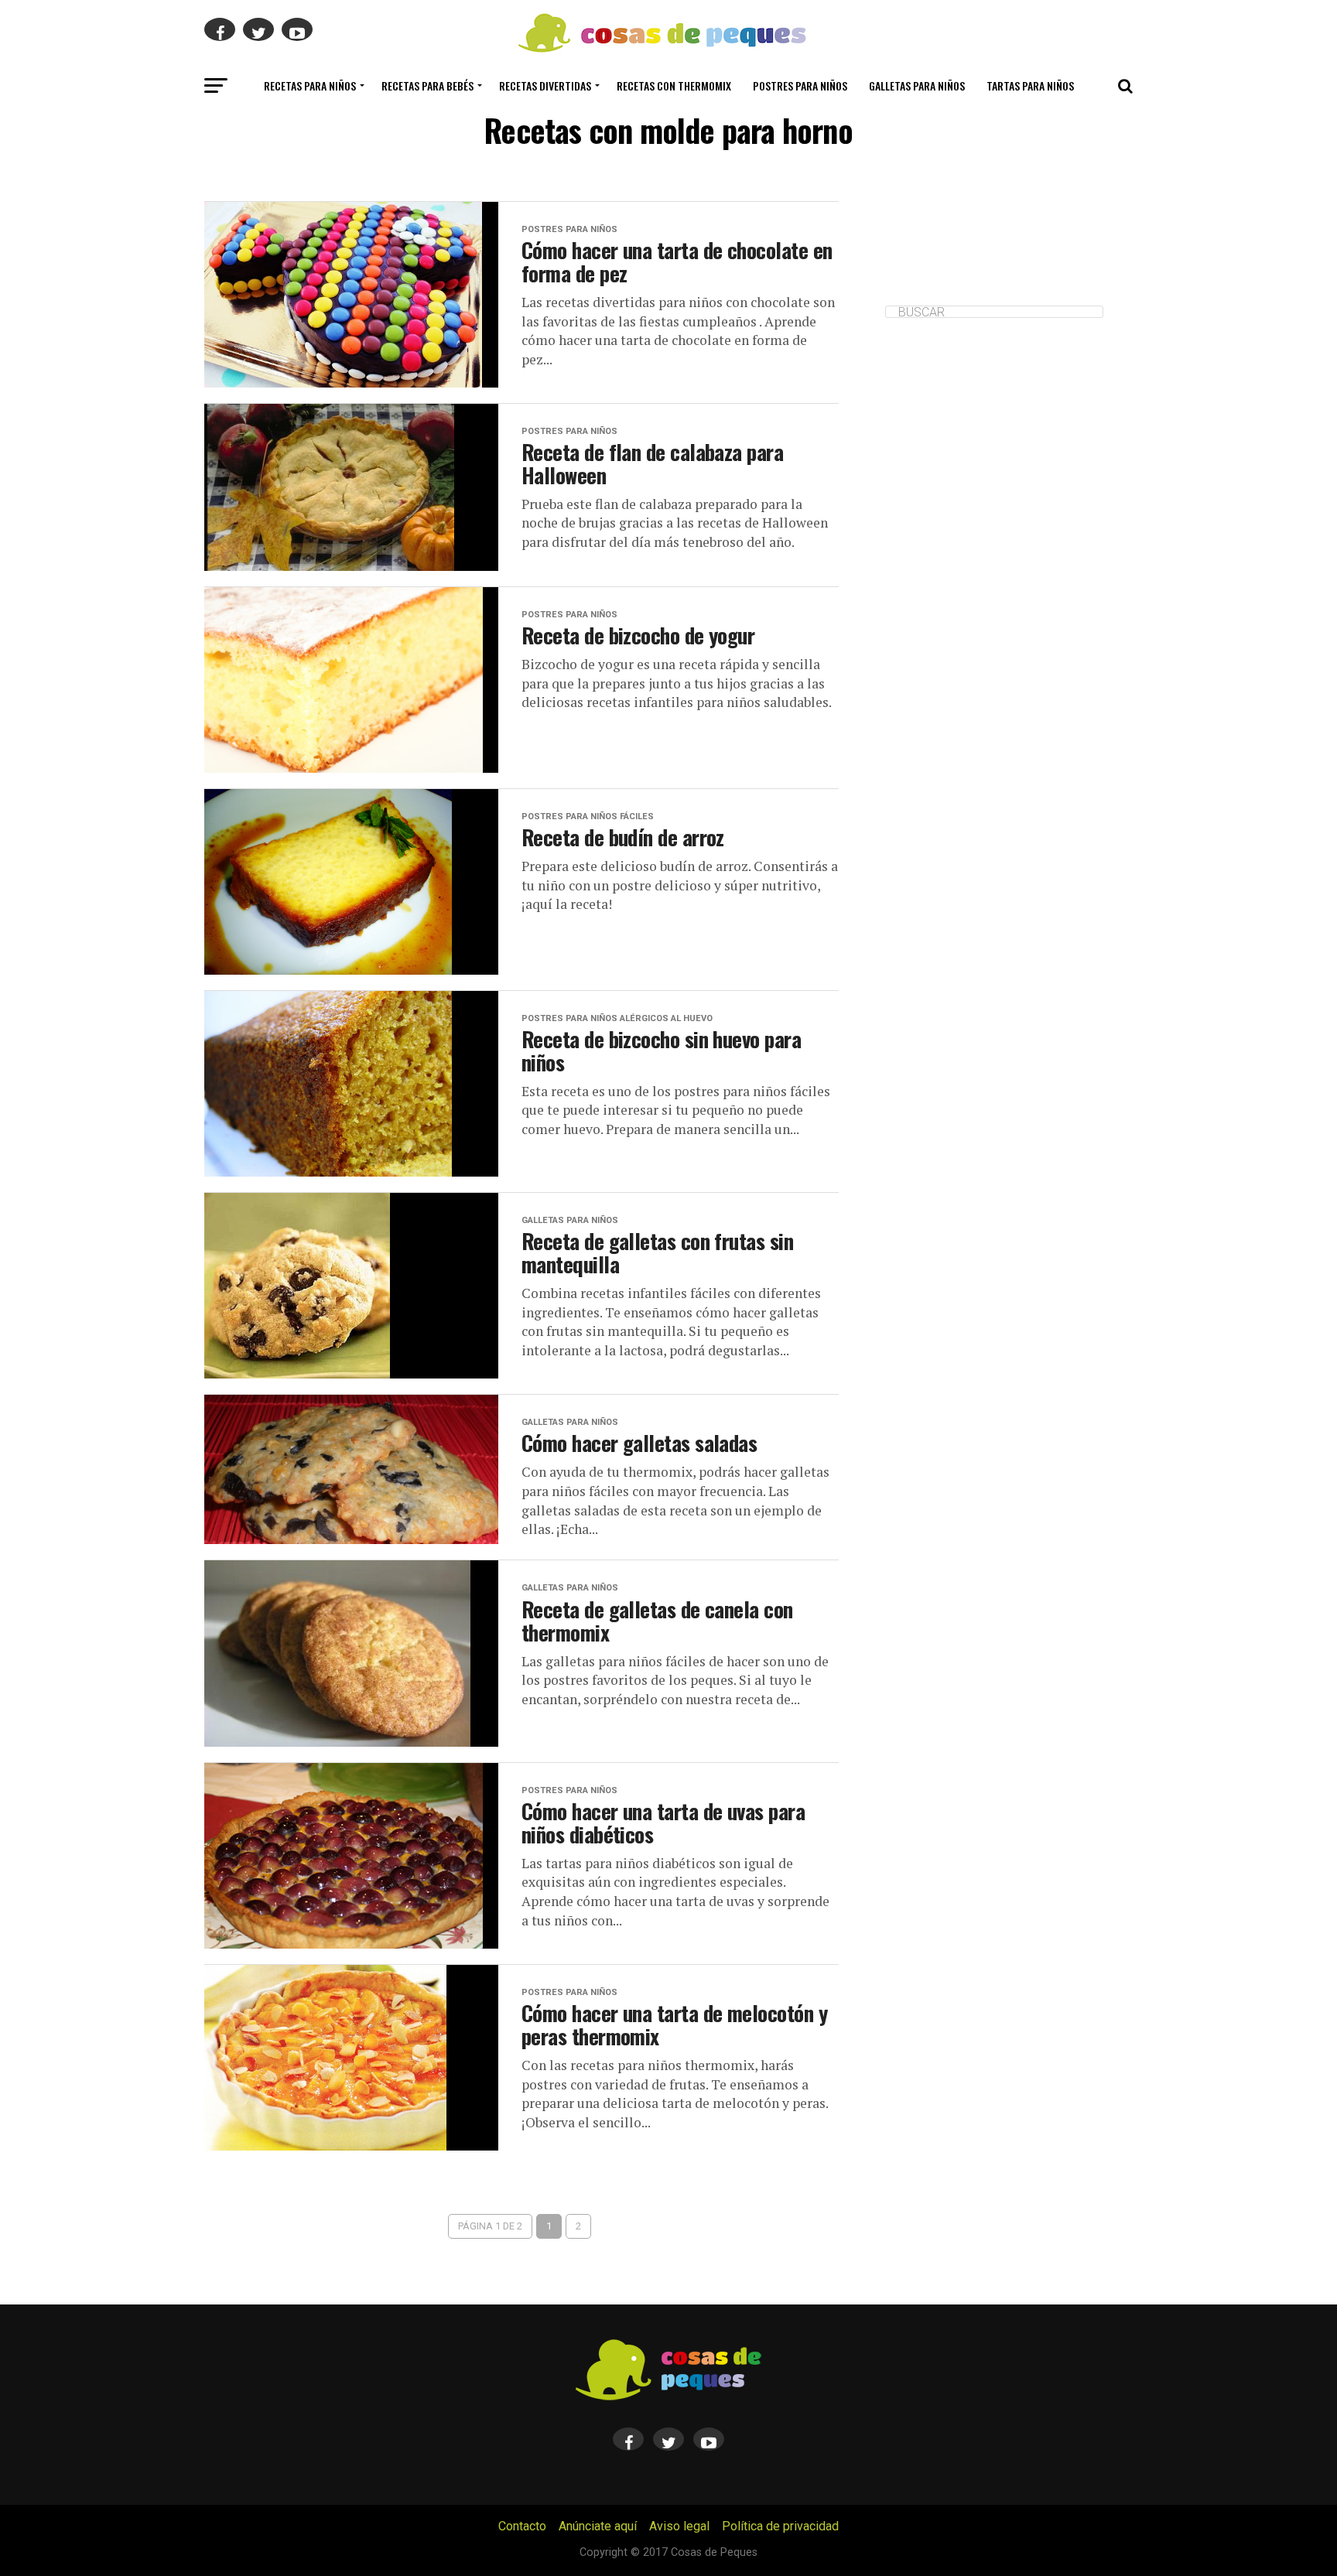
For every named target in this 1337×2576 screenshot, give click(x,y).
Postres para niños (800, 85)
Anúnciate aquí (598, 2526)
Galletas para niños (917, 85)
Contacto (522, 2526)
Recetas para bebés (427, 85)
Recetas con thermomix (674, 85)
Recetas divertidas (545, 85)
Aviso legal (679, 2526)
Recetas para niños (310, 85)
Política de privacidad (780, 2526)
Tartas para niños (1030, 85)
